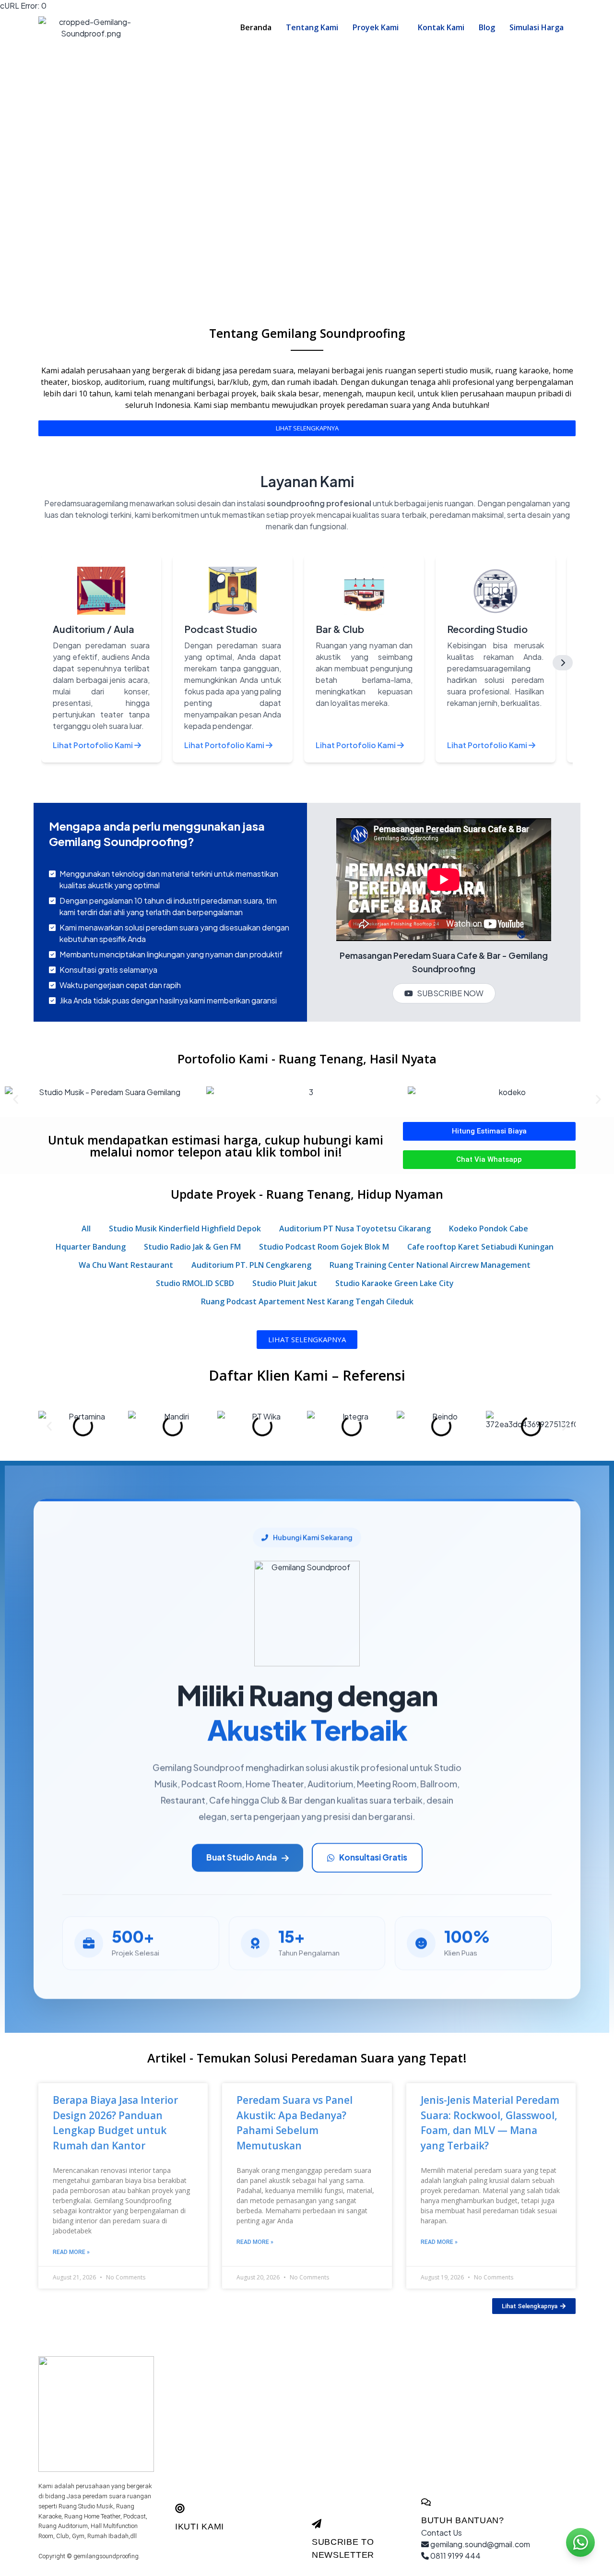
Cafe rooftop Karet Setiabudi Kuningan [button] (480, 1247)
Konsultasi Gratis (373, 1857)
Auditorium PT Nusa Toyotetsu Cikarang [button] (355, 1228)
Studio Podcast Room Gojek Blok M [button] (324, 1247)
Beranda (256, 27)
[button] (378, 27)
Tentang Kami (312, 27)
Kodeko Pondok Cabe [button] (489, 1228)
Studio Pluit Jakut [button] (285, 1283)
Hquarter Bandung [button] (91, 1247)
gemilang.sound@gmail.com (479, 2544)
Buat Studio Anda (242, 1857)
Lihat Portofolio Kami (94, 745)
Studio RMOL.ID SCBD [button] (195, 1283)
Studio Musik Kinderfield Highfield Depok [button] (185, 1228)
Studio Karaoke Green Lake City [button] (395, 1283)
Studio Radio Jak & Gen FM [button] (192, 1247)
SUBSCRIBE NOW (450, 993)
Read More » (71, 2252)
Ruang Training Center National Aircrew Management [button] (430, 1265)
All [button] (86, 1228)
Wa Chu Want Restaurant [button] (126, 1265)
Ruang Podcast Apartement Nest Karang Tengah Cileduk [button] (307, 1301)
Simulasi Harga (537, 27)
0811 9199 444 (455, 2556)
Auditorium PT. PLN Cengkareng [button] (251, 1265)
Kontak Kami (441, 27)
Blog (487, 27)
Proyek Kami (376, 27)
